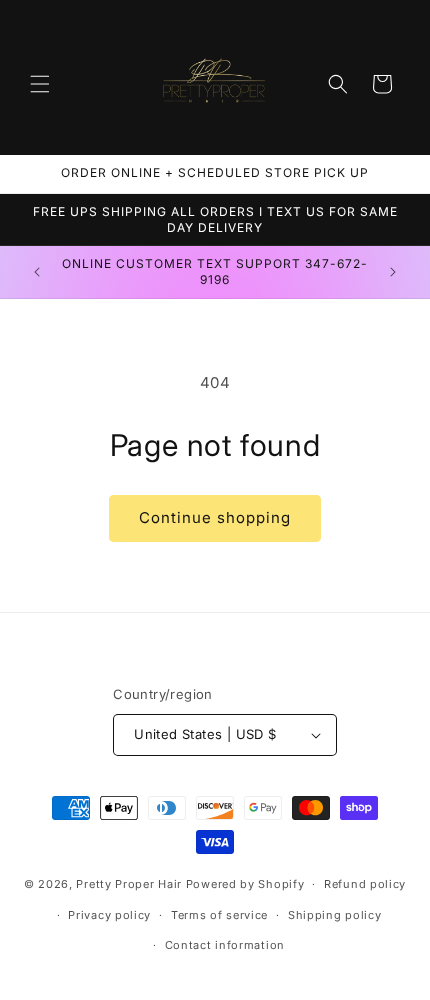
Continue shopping (215, 517)
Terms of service (219, 915)
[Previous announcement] (37, 272)
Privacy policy (109, 915)
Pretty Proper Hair (130, 884)
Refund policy (365, 884)
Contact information (225, 945)
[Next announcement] (393, 272)
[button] (40, 84)
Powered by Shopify (245, 884)
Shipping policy (335, 915)
